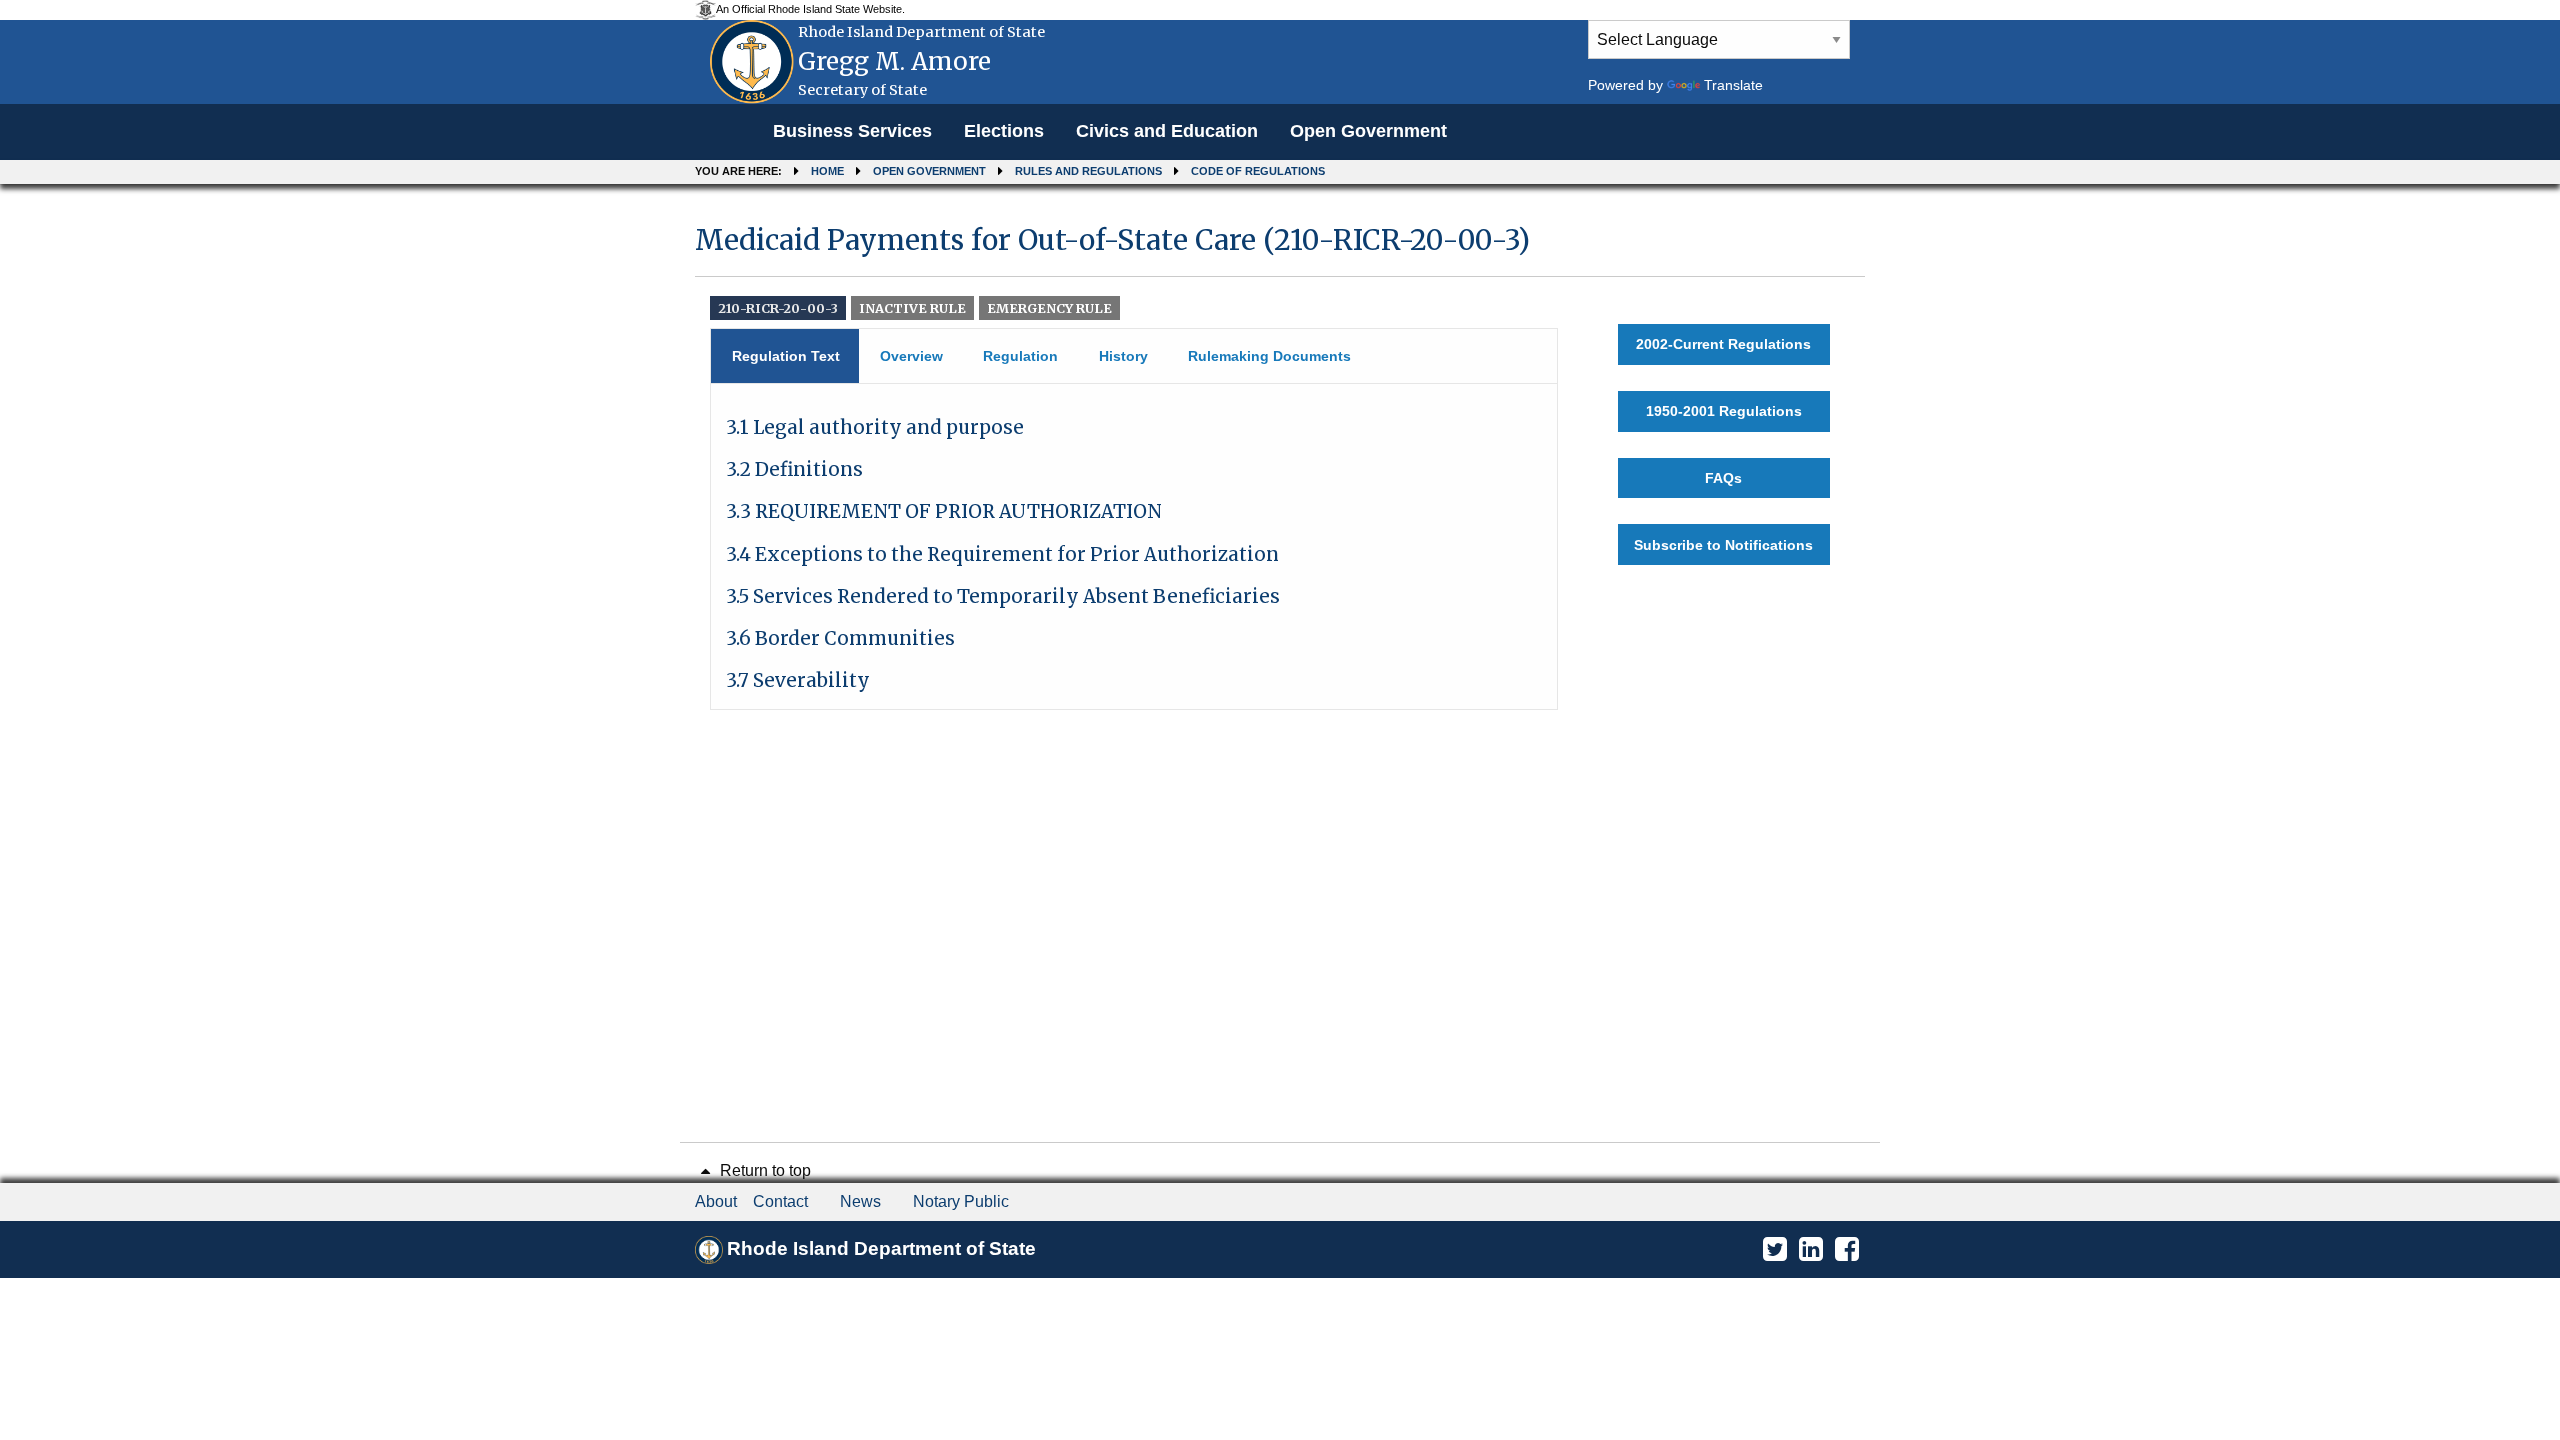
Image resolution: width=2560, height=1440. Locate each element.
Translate (1733, 85)
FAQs (1723, 478)
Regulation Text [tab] (786, 356)
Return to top (763, 1170)
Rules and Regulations (1088, 171)
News (860, 1201)
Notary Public (961, 1201)
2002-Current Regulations (1723, 344)
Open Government (1368, 131)
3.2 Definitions (794, 469)
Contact (780, 1201)
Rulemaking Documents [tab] (1269, 356)
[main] (1280, 458)
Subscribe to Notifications (1723, 545)
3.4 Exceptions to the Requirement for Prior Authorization (1002, 554)
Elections (1004, 131)
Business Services (852, 131)
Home (827, 171)
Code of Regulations (1258, 171)
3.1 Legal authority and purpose (875, 427)
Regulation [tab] (1020, 356)
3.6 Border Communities (840, 638)
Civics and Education (1167, 131)
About (716, 1201)
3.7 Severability (798, 680)
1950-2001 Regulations (1724, 411)
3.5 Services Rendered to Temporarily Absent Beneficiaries (1003, 596)
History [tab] (1123, 356)
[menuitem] (852, 132)
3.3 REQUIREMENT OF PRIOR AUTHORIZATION (944, 511)
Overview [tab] (911, 356)
